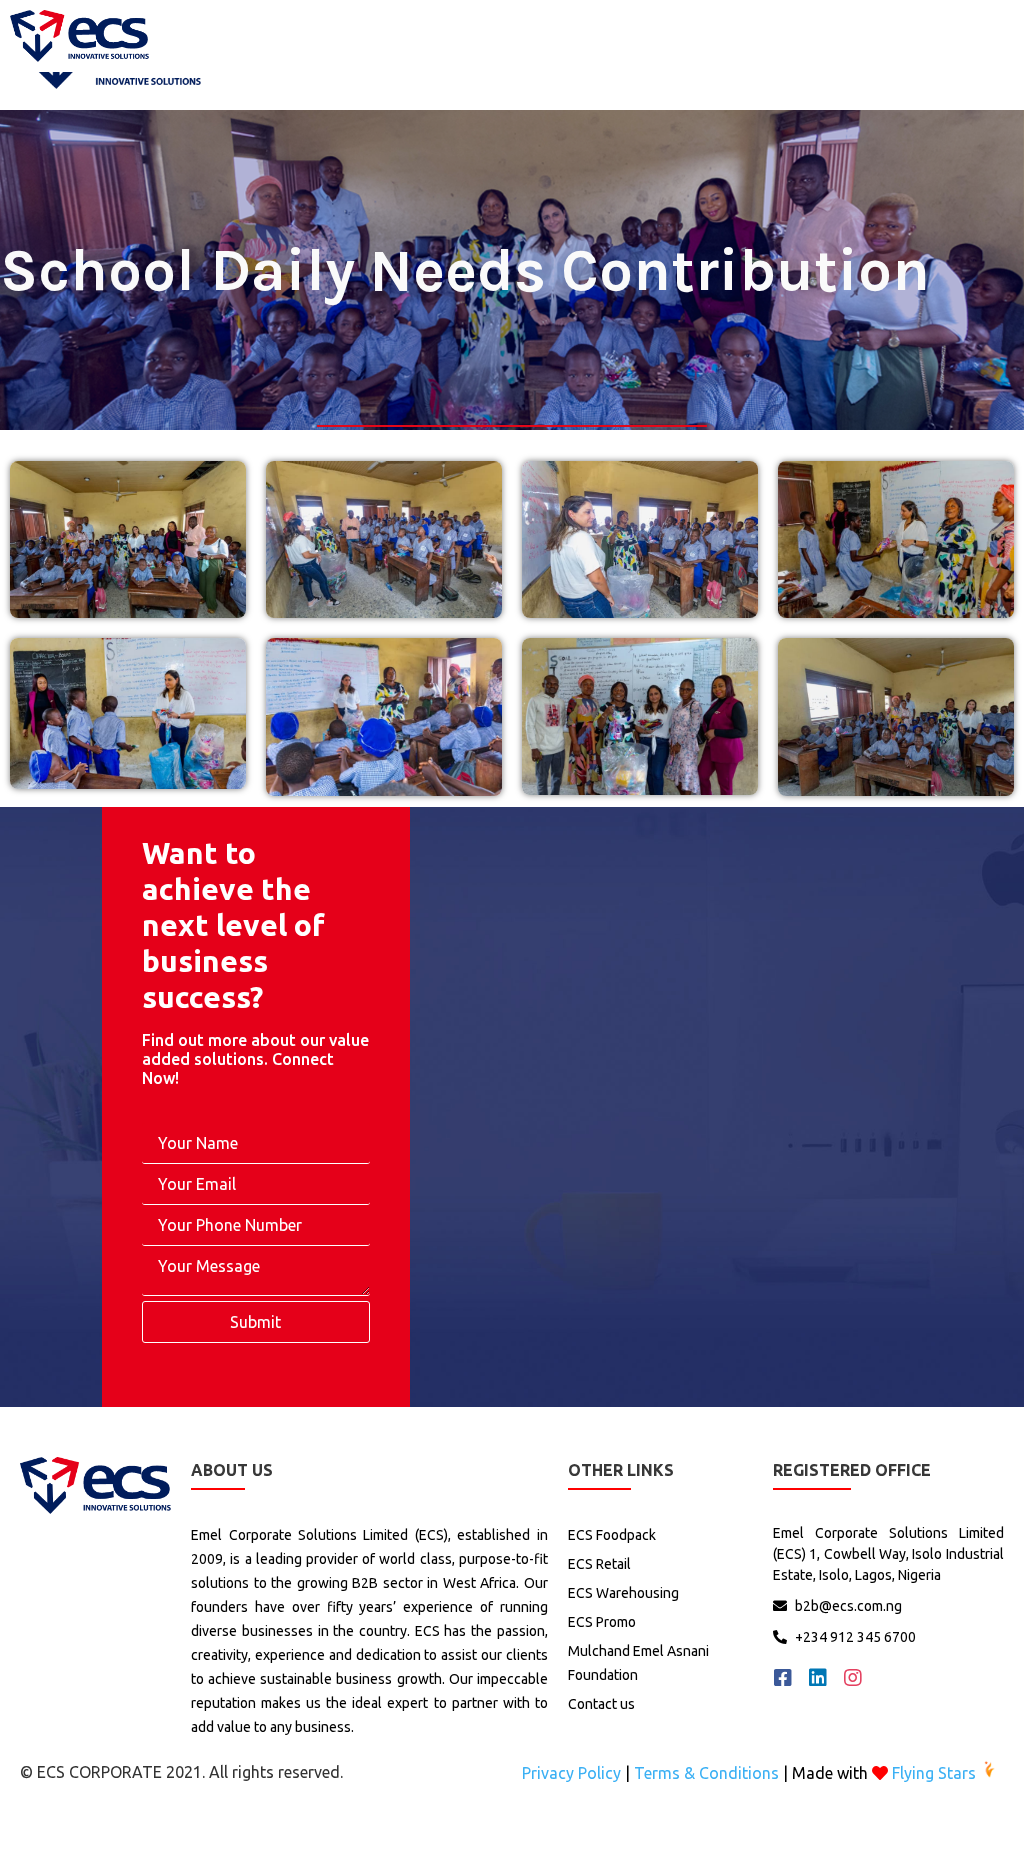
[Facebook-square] (783, 1678)
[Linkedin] (818, 1678)
